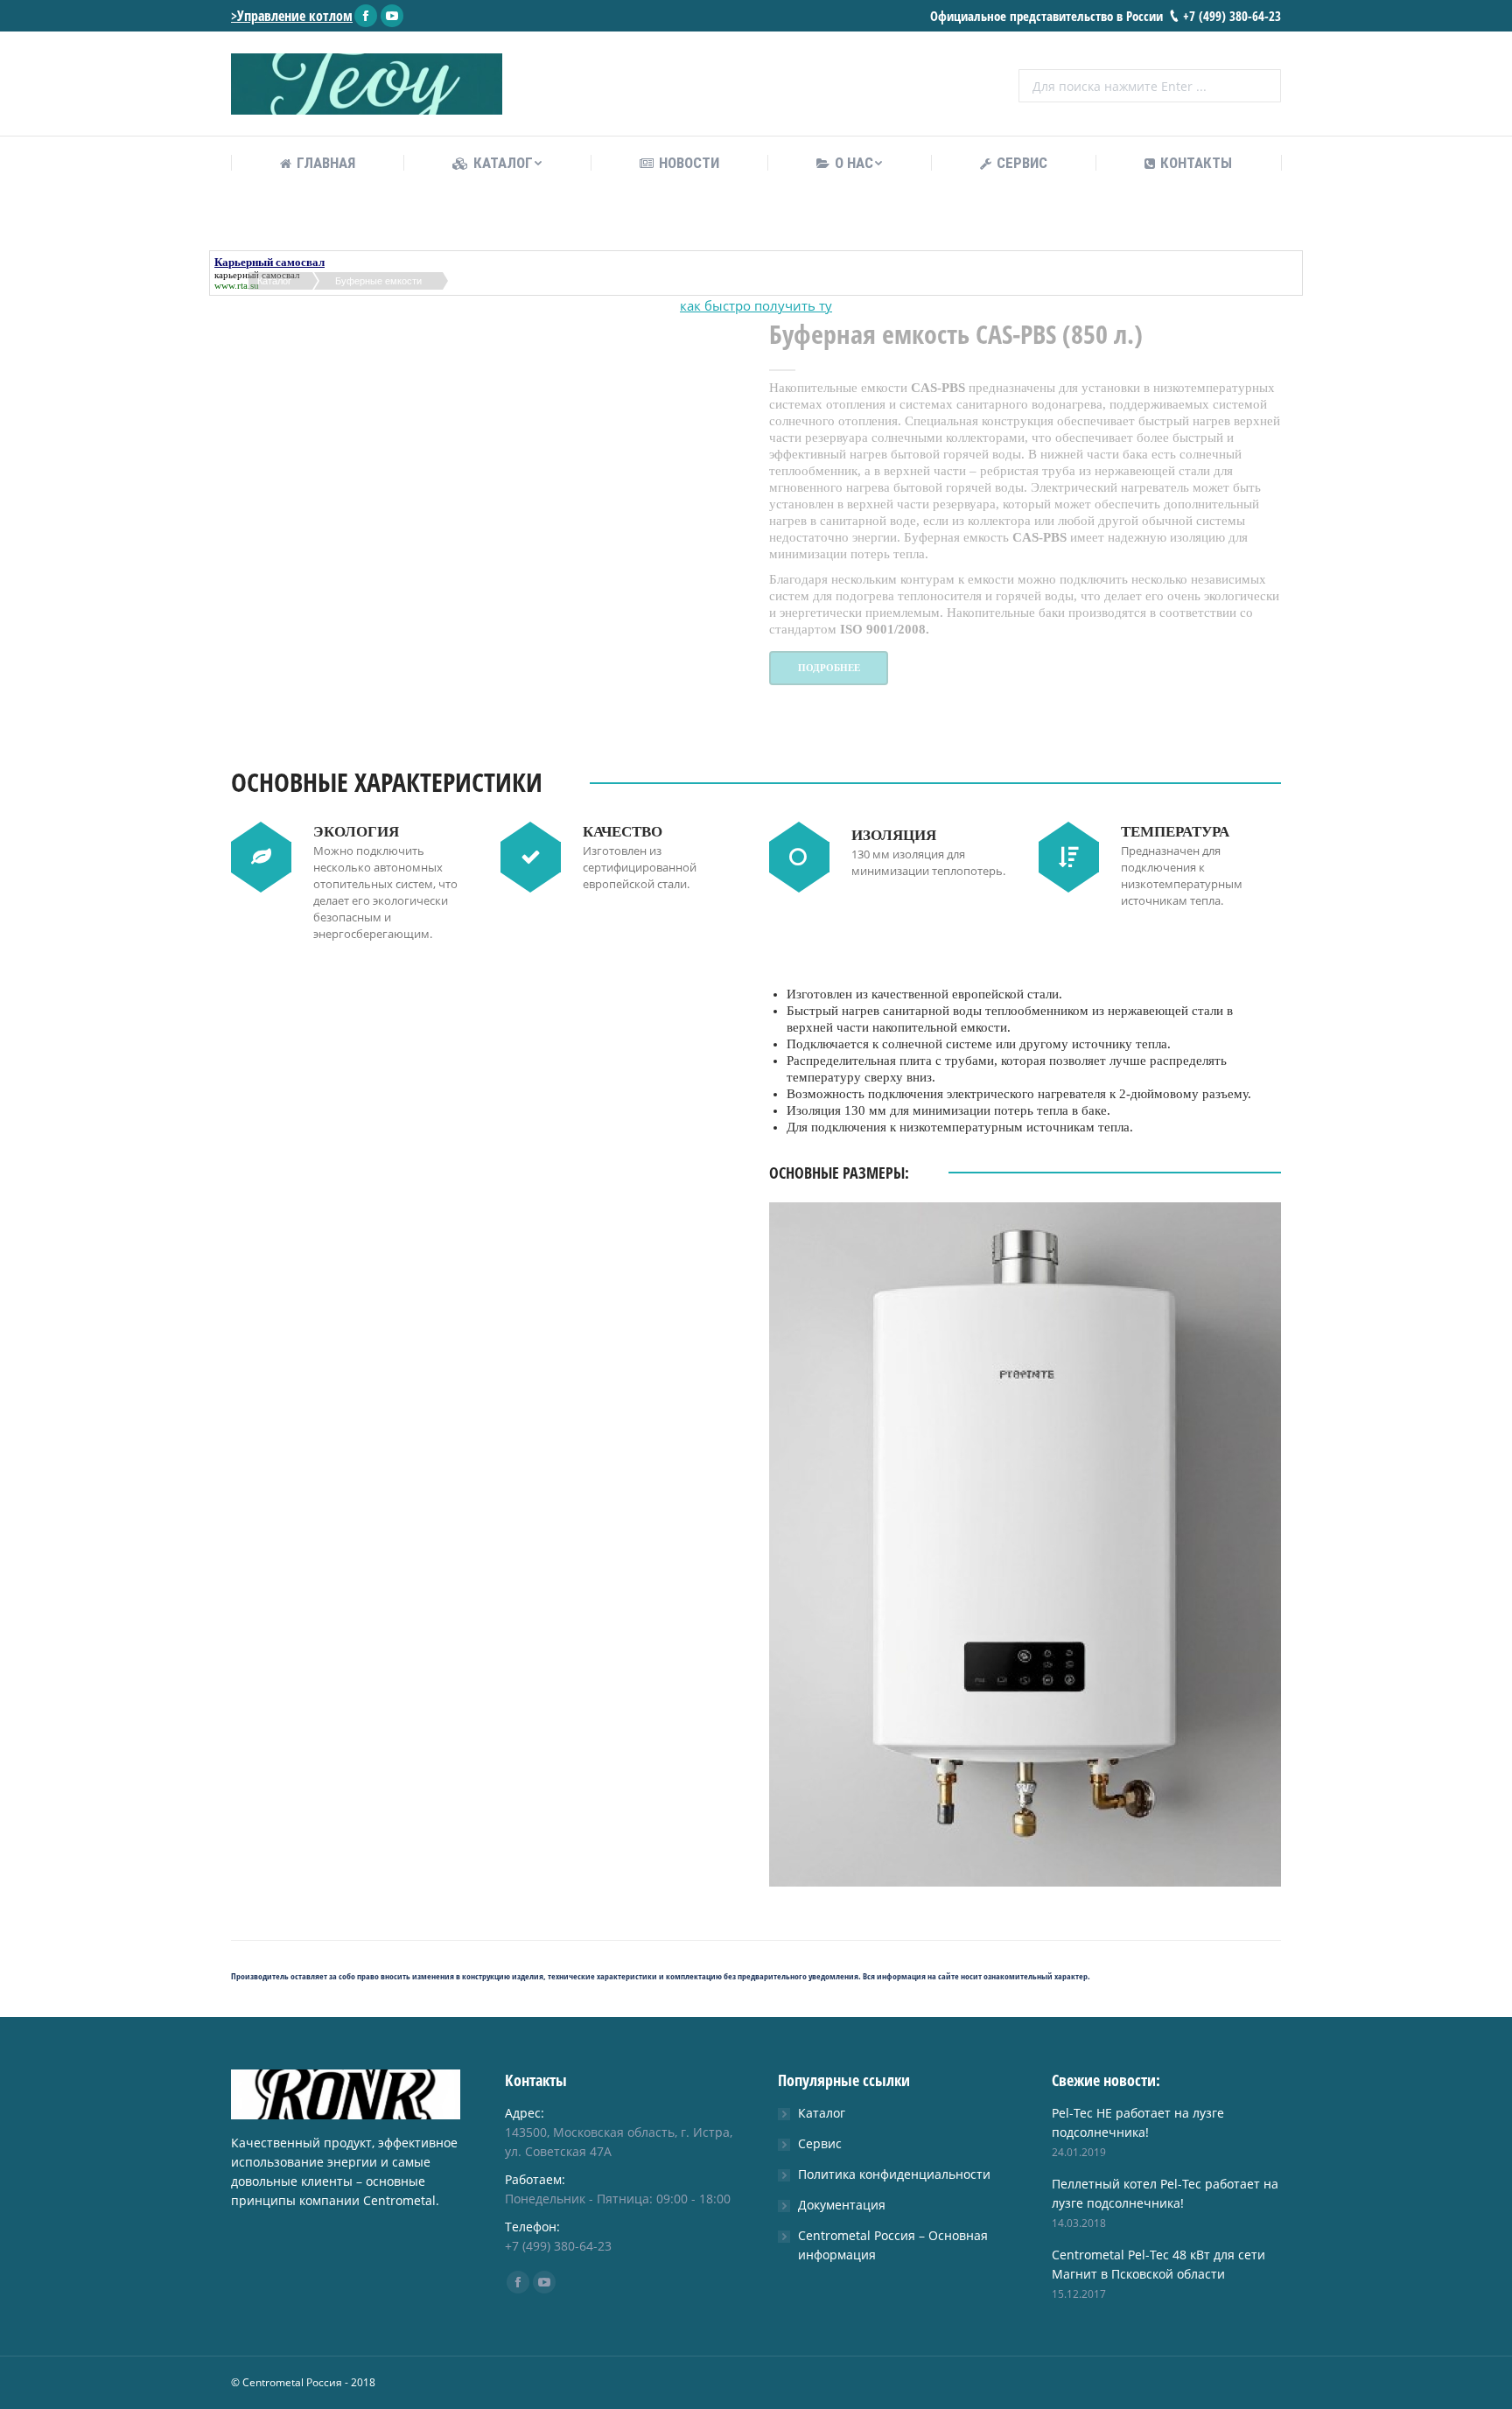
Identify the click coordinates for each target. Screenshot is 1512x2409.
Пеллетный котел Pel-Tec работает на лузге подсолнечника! (1165, 2193)
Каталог (274, 281)
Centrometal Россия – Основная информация (893, 2245)
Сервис (820, 2143)
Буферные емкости (378, 281)
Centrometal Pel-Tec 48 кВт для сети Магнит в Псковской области (1158, 2264)
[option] (487, 976)
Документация (842, 2205)
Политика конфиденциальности (894, 2174)
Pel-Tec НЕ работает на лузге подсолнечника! (1138, 2122)
